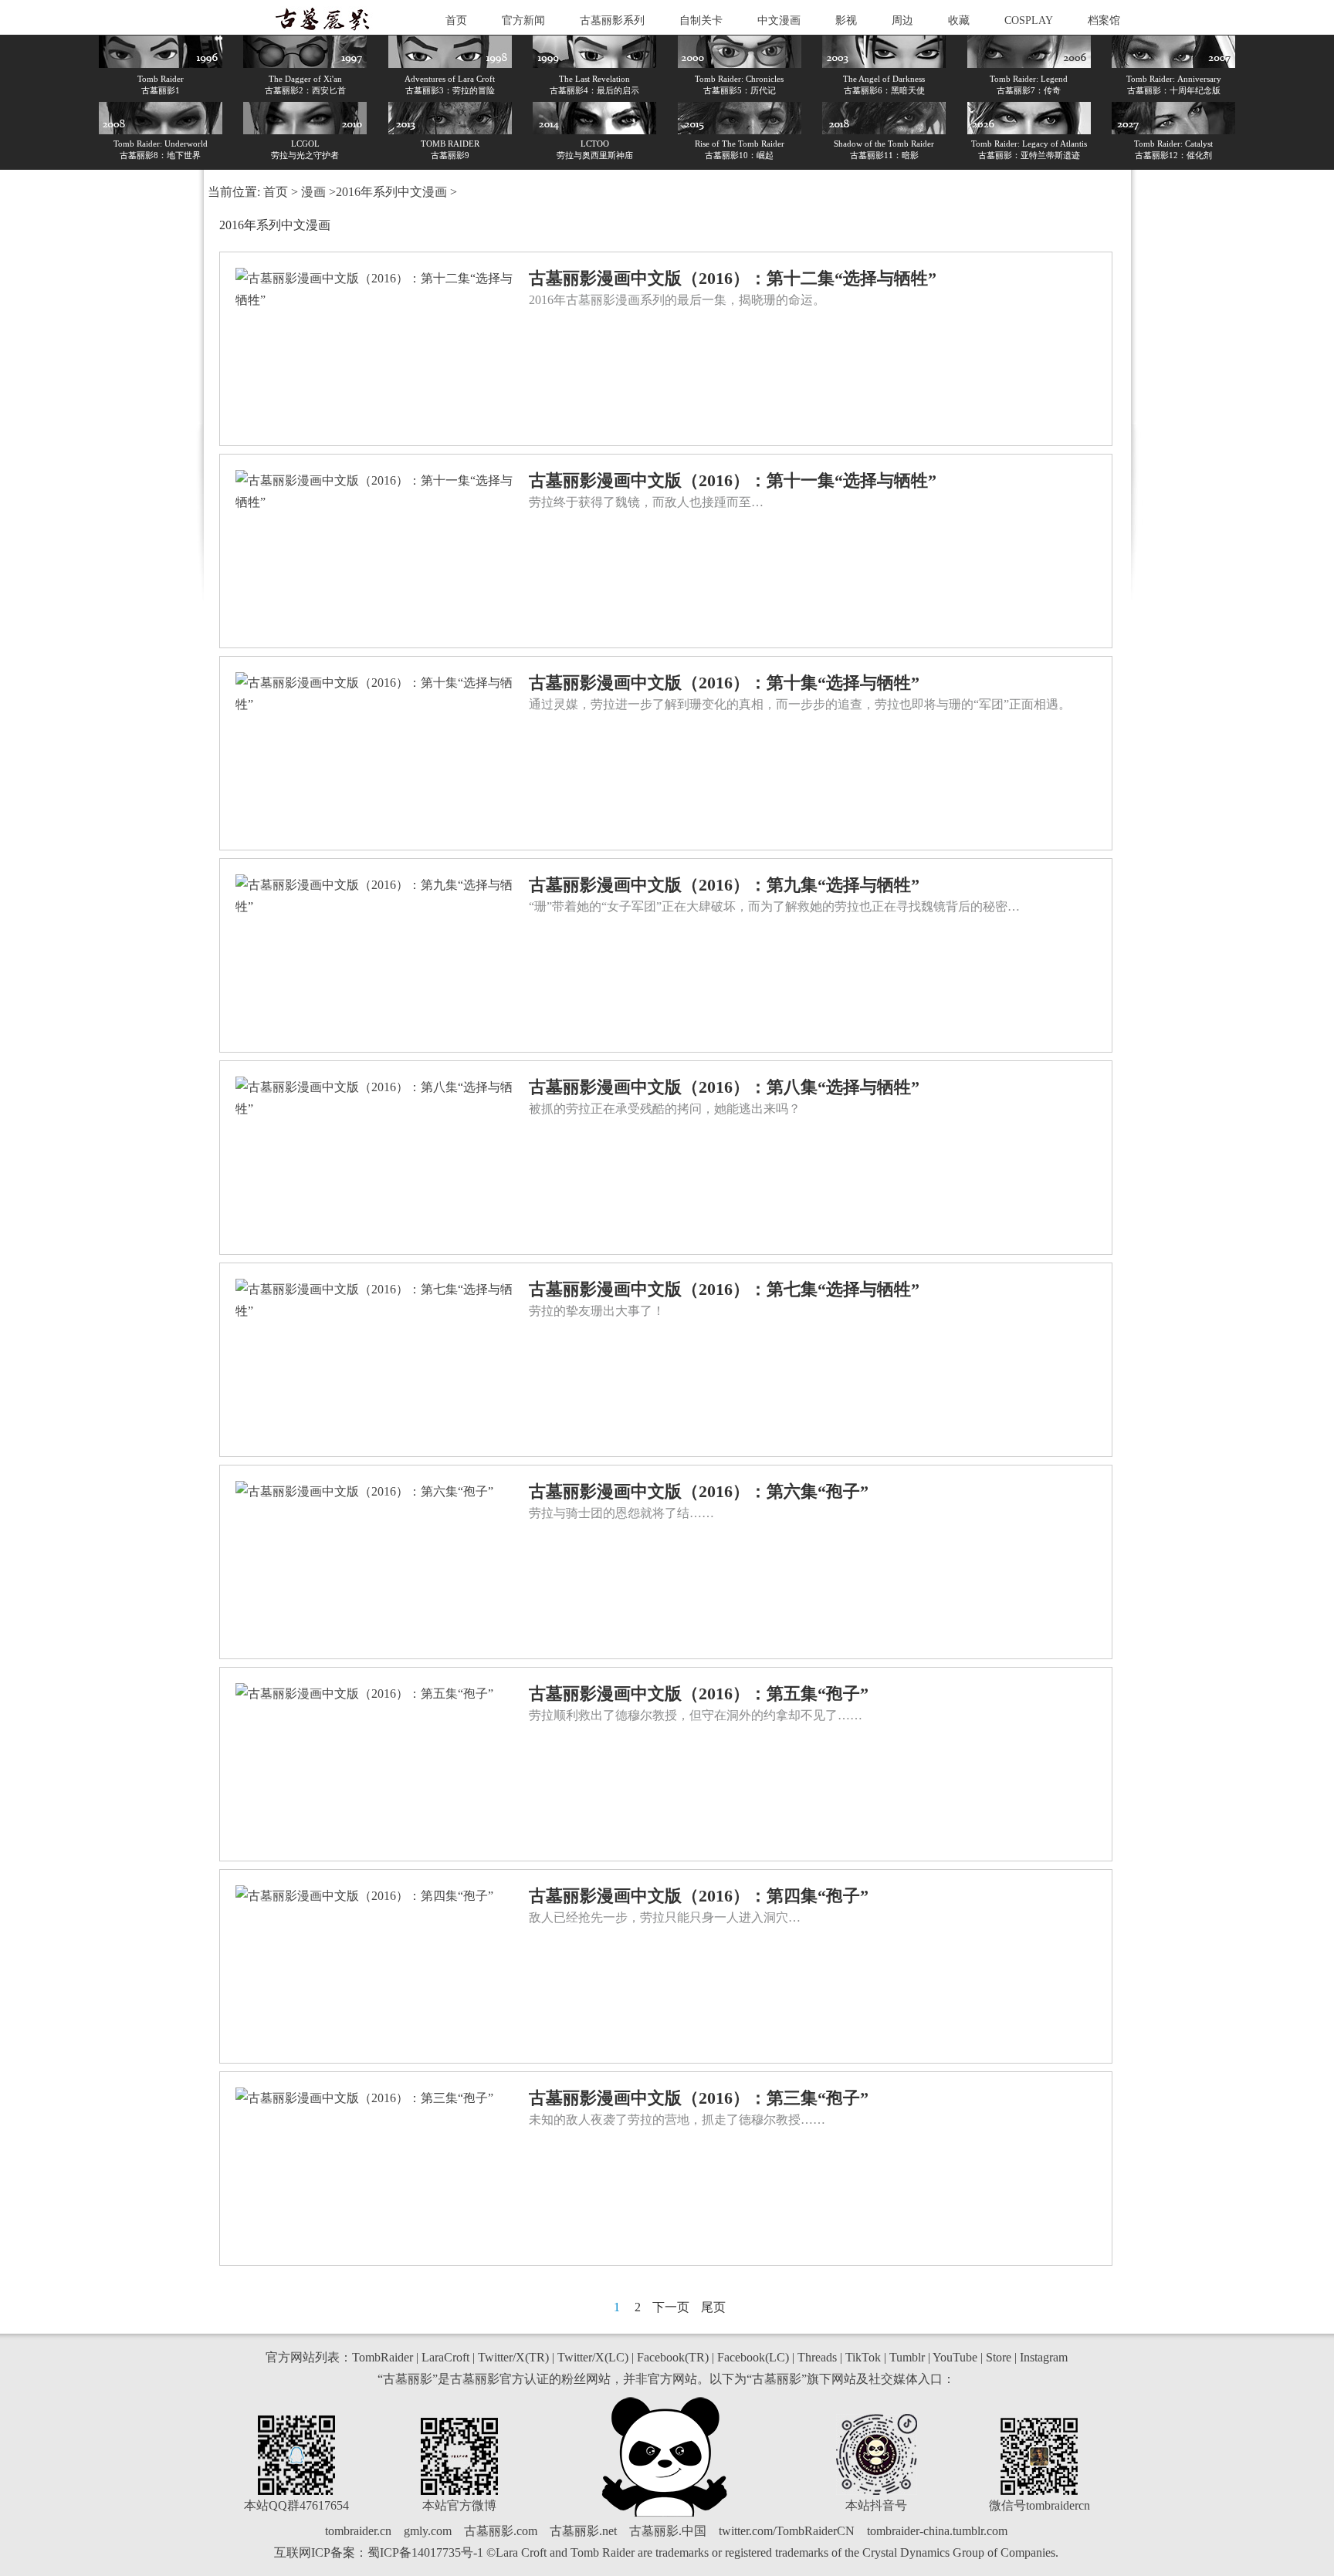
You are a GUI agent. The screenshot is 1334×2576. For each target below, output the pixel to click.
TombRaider (383, 2357)
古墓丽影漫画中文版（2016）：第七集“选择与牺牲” (724, 1289)
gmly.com (428, 2531)
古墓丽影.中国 (668, 2531)
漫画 (313, 192)
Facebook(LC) (753, 2357)
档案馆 (1104, 20)
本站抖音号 (876, 2505)
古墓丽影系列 (612, 20)
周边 (902, 20)
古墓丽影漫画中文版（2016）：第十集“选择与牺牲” (724, 683)
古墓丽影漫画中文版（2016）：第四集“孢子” (699, 1896)
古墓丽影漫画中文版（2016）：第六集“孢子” (699, 1491)
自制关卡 (701, 20)
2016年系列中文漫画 (391, 192)
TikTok (863, 2357)
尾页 (713, 2307)
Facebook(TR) (673, 2357)
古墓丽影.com (501, 2531)
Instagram (1044, 2357)
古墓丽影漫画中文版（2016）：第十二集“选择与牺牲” (733, 278)
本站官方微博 (459, 2505)
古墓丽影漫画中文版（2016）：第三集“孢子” (699, 2098)
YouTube (955, 2357)
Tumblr (907, 2357)
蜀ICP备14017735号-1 (425, 2552)
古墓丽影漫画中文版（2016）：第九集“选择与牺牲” (724, 885)
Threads (817, 2357)
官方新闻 (523, 20)
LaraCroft (445, 2357)
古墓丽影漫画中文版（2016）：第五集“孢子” (699, 1694)
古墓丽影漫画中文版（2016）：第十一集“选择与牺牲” (733, 480)
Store (999, 2357)
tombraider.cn (358, 2531)
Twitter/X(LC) (593, 2357)
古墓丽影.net (583, 2531)
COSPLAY (1029, 20)
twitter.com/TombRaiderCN (787, 2531)
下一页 (671, 2307)
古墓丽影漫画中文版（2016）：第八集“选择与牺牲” (724, 1087)
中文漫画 (779, 20)
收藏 (959, 20)
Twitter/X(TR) (513, 2357)
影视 (846, 20)
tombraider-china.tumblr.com (937, 2531)
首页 (456, 20)
